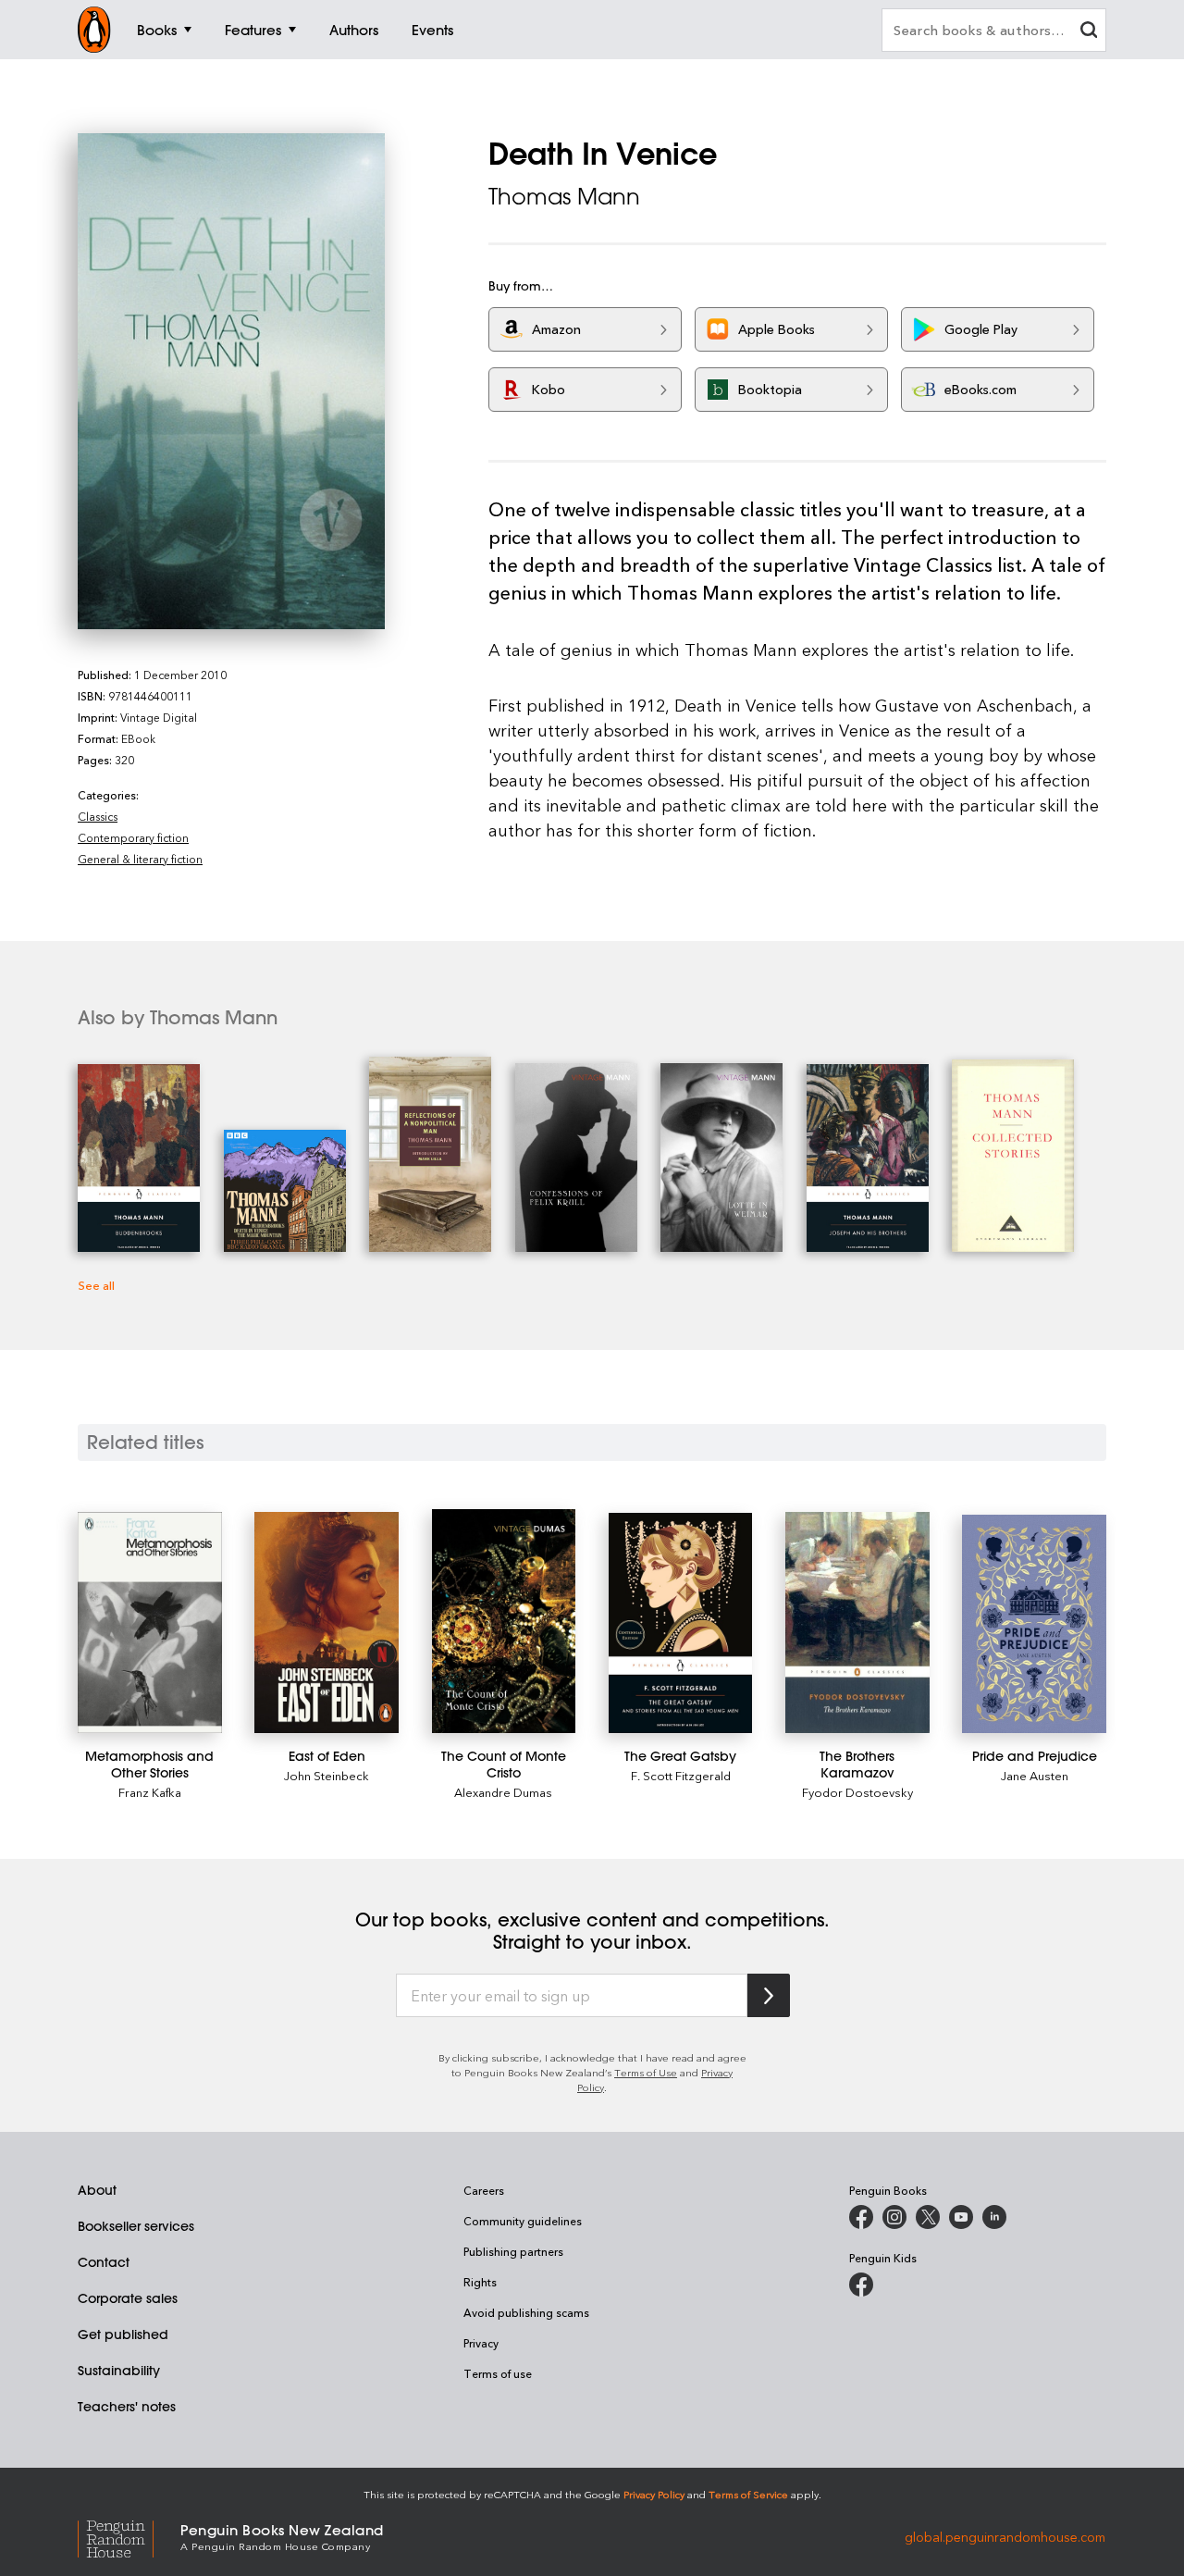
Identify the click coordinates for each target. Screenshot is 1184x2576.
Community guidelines (523, 2221)
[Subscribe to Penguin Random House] (769, 1995)
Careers (484, 2190)
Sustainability (119, 2371)
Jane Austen (1035, 1775)
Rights (480, 2282)
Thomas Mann (564, 196)
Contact (104, 2262)
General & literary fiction (140, 859)
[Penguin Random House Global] (129, 2537)
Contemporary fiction (133, 837)
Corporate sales (128, 2298)
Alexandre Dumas (503, 1792)
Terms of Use (646, 2072)
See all (96, 1285)
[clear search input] (1089, 32)
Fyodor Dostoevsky (857, 1792)
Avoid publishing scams (526, 2312)
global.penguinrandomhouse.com (1005, 2536)
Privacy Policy (654, 2494)
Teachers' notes (127, 2407)
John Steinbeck (327, 1775)
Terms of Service (748, 2494)
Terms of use (498, 2373)
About (97, 2190)
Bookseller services (136, 2226)
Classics (98, 816)
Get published (123, 2334)
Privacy (481, 2343)
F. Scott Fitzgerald (681, 1775)
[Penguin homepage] (94, 30)
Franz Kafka (150, 1792)
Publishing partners (513, 2251)
